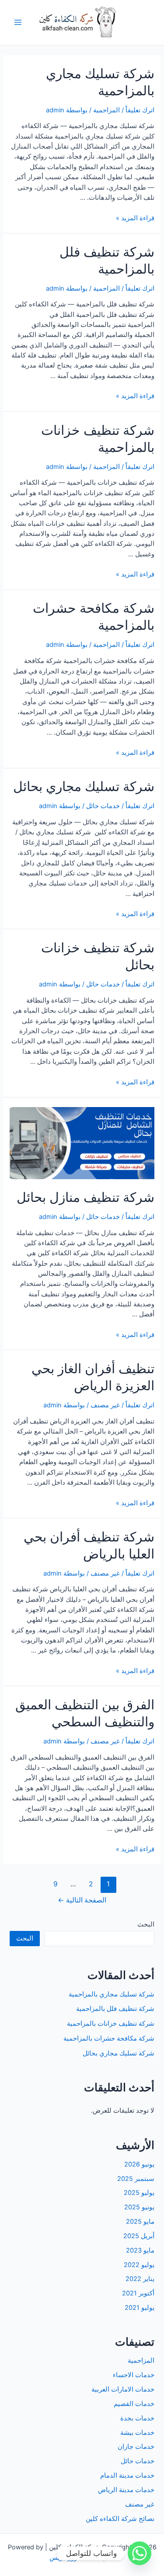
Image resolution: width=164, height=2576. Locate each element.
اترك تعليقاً (140, 110)
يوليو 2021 (140, 2308)
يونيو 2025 (139, 2207)
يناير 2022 (140, 2279)
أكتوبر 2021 (138, 2293)
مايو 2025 (140, 2222)
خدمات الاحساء (134, 2375)
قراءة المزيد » (135, 218)
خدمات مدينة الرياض (126, 2490)
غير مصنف (105, 1405)
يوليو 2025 (139, 2193)
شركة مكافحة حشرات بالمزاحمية (109, 2038)
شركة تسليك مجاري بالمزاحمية (112, 1994)
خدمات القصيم (134, 2404)
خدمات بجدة (137, 2418)
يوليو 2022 (139, 2265)
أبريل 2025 (139, 2236)
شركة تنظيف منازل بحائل (85, 1197)
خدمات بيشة (137, 2433)
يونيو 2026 (139, 2164)
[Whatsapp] (140, 2553)
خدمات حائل (103, 806)
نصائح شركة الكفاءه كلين (120, 2519)
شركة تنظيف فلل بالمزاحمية (115, 2009)
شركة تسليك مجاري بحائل (84, 786)
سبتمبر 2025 (136, 2179)
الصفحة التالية (82, 1900)
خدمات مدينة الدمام (127, 2475)
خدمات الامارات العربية (123, 2389)
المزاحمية (106, 110)
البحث (146, 1924)
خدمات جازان (136, 2447)
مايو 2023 (140, 2250)
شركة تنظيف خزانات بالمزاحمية (111, 2024)
